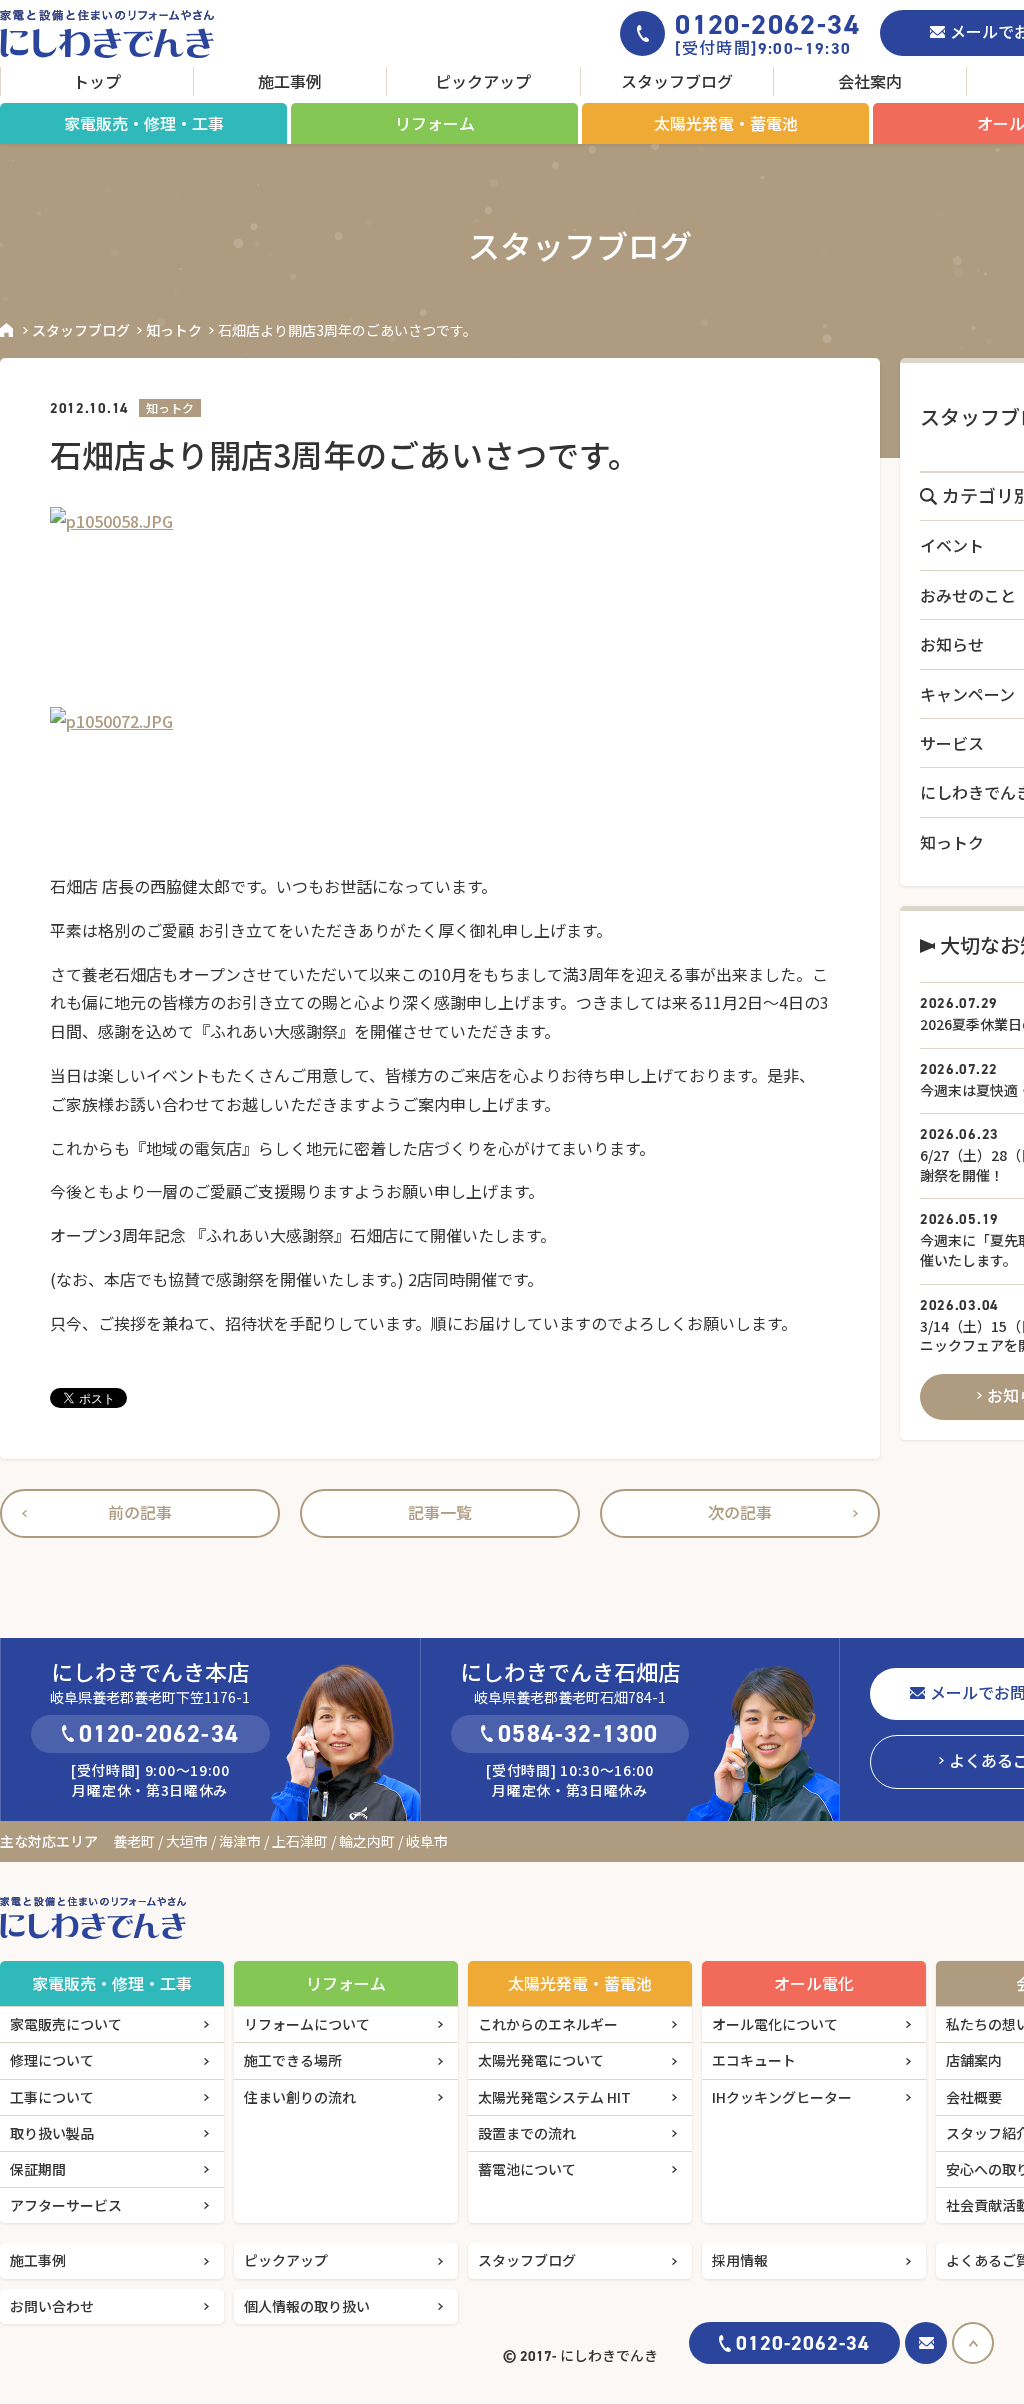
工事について (52, 2097)
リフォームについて (307, 2024)
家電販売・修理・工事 (144, 123)
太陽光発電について (541, 2060)
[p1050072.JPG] (440, 782)
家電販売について (66, 2024)
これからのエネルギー (548, 2024)
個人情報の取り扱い (307, 2306)
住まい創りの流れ (300, 2097)
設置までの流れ (527, 2133)
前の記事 (140, 1512)
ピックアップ (483, 81)
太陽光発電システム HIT (554, 2097)
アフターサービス (66, 2205)
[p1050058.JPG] (440, 607)
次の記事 (740, 1512)
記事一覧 (440, 1512)
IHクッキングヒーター (782, 2097)
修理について (52, 2060)
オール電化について (775, 2024)
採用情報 (740, 2260)
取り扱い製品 (52, 2133)
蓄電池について (527, 2169)
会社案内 (870, 81)
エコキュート (754, 2060)
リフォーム (435, 123)
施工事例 (290, 81)
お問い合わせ (52, 2306)
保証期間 (38, 2169)
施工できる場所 (293, 2060)
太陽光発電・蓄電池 (726, 123)
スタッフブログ (677, 81)
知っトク (174, 330)
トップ (97, 81)
